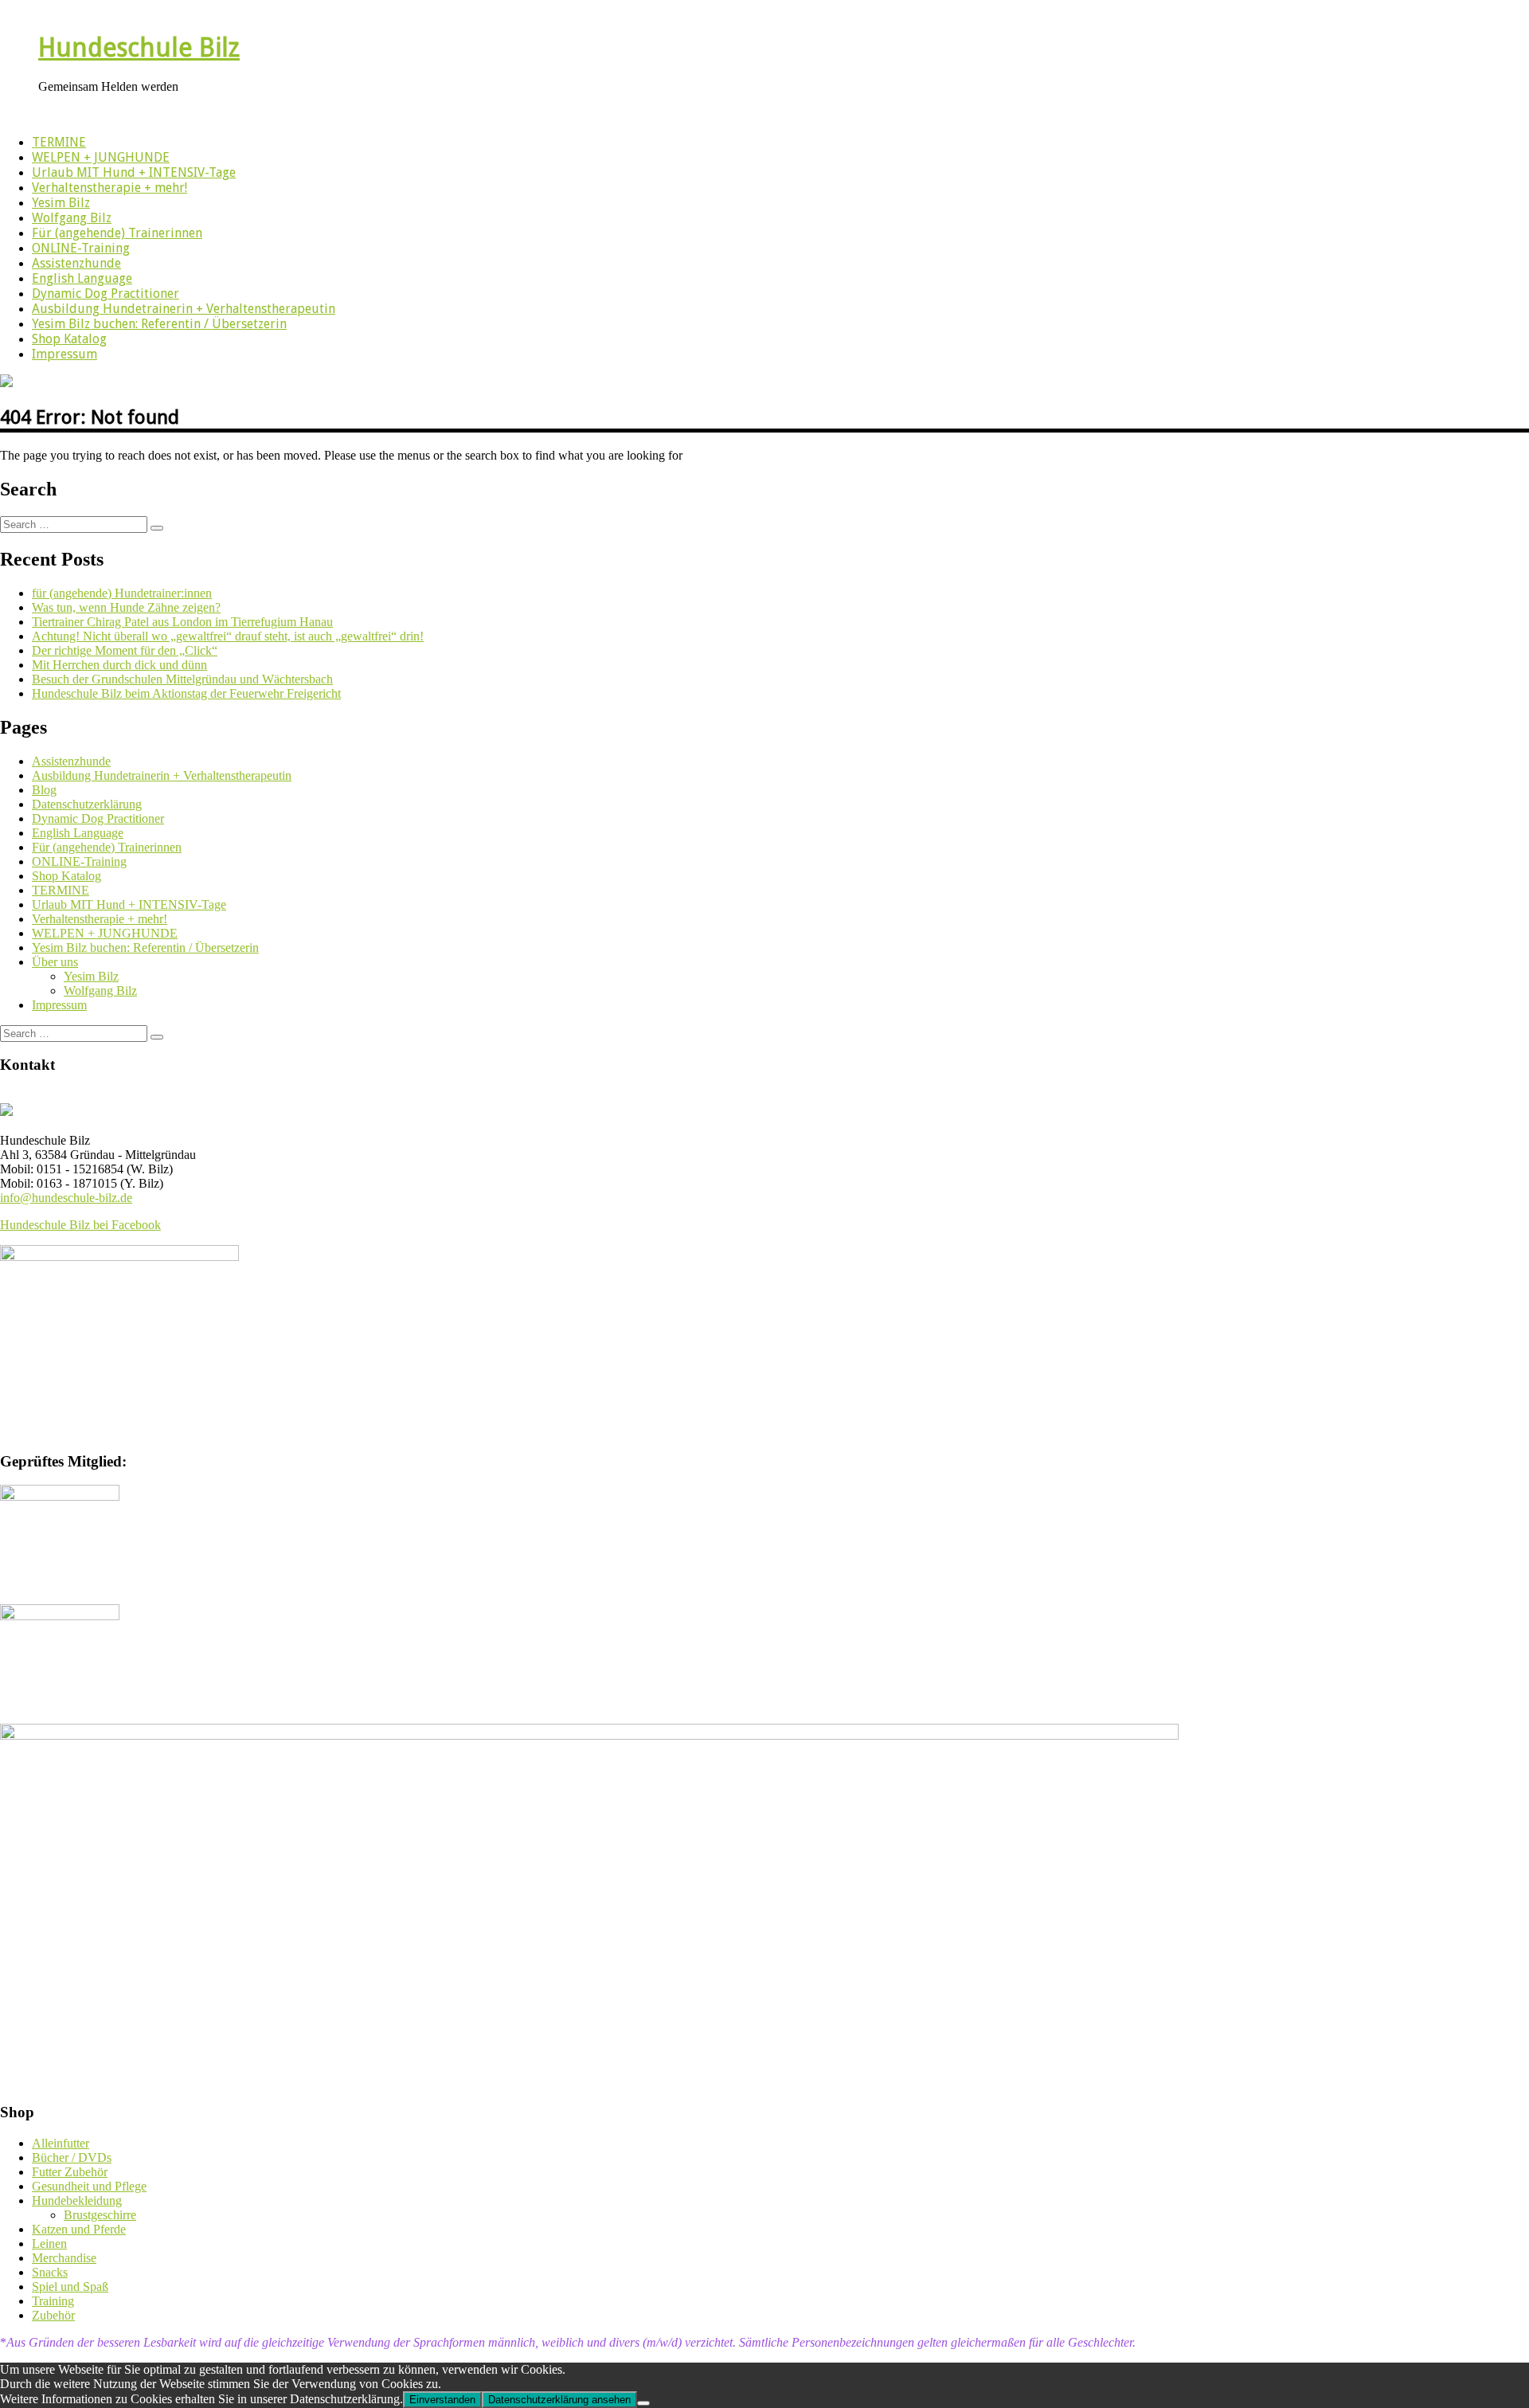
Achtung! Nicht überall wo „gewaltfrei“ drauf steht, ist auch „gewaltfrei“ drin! (228, 636)
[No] (643, 2403)
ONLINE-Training (81, 248)
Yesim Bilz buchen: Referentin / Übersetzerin (159, 324)
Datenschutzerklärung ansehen (559, 2400)
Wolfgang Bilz (72, 218)
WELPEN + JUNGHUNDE (101, 157)
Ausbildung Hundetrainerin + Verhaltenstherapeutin (184, 309)
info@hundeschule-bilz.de (66, 1198)
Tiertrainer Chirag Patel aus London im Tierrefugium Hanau (182, 622)
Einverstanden (442, 2400)
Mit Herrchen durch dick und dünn (119, 665)
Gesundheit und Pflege (89, 2186)
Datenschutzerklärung (87, 804)
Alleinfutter (61, 2143)
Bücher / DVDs (72, 2157)
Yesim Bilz (61, 203)
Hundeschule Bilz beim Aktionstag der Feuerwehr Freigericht (186, 693)
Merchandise (64, 2258)
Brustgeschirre (100, 2215)
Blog (44, 790)
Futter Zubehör (70, 2172)
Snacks (50, 2272)
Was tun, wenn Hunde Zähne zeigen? (126, 607)
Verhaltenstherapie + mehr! (109, 188)
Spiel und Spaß (70, 2287)
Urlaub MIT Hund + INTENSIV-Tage (134, 172)
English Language (82, 278)
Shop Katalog (69, 339)
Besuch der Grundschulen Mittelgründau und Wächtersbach (182, 679)
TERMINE (59, 142)
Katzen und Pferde (79, 2229)
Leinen (49, 2244)
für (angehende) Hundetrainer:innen (122, 593)
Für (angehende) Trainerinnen (117, 233)
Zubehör (53, 2315)
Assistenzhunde (76, 263)
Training (53, 2301)
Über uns (55, 962)
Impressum (65, 354)
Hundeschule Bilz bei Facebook (80, 1225)
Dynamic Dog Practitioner (106, 294)
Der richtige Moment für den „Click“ (125, 650)
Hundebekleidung (77, 2200)
